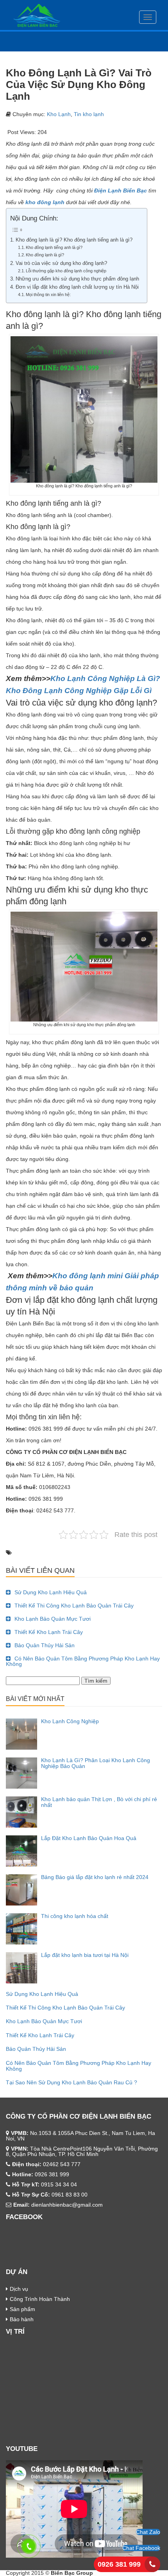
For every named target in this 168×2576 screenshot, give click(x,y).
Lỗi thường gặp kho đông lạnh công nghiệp (66, 271)
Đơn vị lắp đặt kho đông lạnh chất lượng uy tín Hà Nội (77, 287)
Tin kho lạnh (89, 114)
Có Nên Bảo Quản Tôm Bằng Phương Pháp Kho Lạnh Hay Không (83, 1661)
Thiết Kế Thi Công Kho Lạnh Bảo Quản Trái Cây (74, 1606)
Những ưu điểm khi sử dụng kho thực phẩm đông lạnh (77, 279)
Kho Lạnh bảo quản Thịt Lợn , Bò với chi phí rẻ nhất (99, 1802)
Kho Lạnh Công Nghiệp (70, 1721)
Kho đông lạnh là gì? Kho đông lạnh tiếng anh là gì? (74, 240)
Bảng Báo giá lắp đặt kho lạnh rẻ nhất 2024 (95, 1877)
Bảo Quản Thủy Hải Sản (45, 1645)
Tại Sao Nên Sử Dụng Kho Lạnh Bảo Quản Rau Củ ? (71, 2082)
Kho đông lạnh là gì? (45, 255)
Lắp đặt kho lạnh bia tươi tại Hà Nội (85, 1955)
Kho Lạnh (59, 114)
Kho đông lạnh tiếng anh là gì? (54, 247)
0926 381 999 (119, 2564)
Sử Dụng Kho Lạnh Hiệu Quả (51, 1592)
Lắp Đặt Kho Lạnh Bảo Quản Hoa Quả (89, 1838)
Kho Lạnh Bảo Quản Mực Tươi (53, 1619)
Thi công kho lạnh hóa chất (75, 1916)
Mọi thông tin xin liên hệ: (49, 295)
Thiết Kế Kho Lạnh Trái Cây (49, 1632)
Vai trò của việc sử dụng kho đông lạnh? (61, 263)
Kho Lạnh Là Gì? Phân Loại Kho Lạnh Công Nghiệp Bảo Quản (96, 1763)
